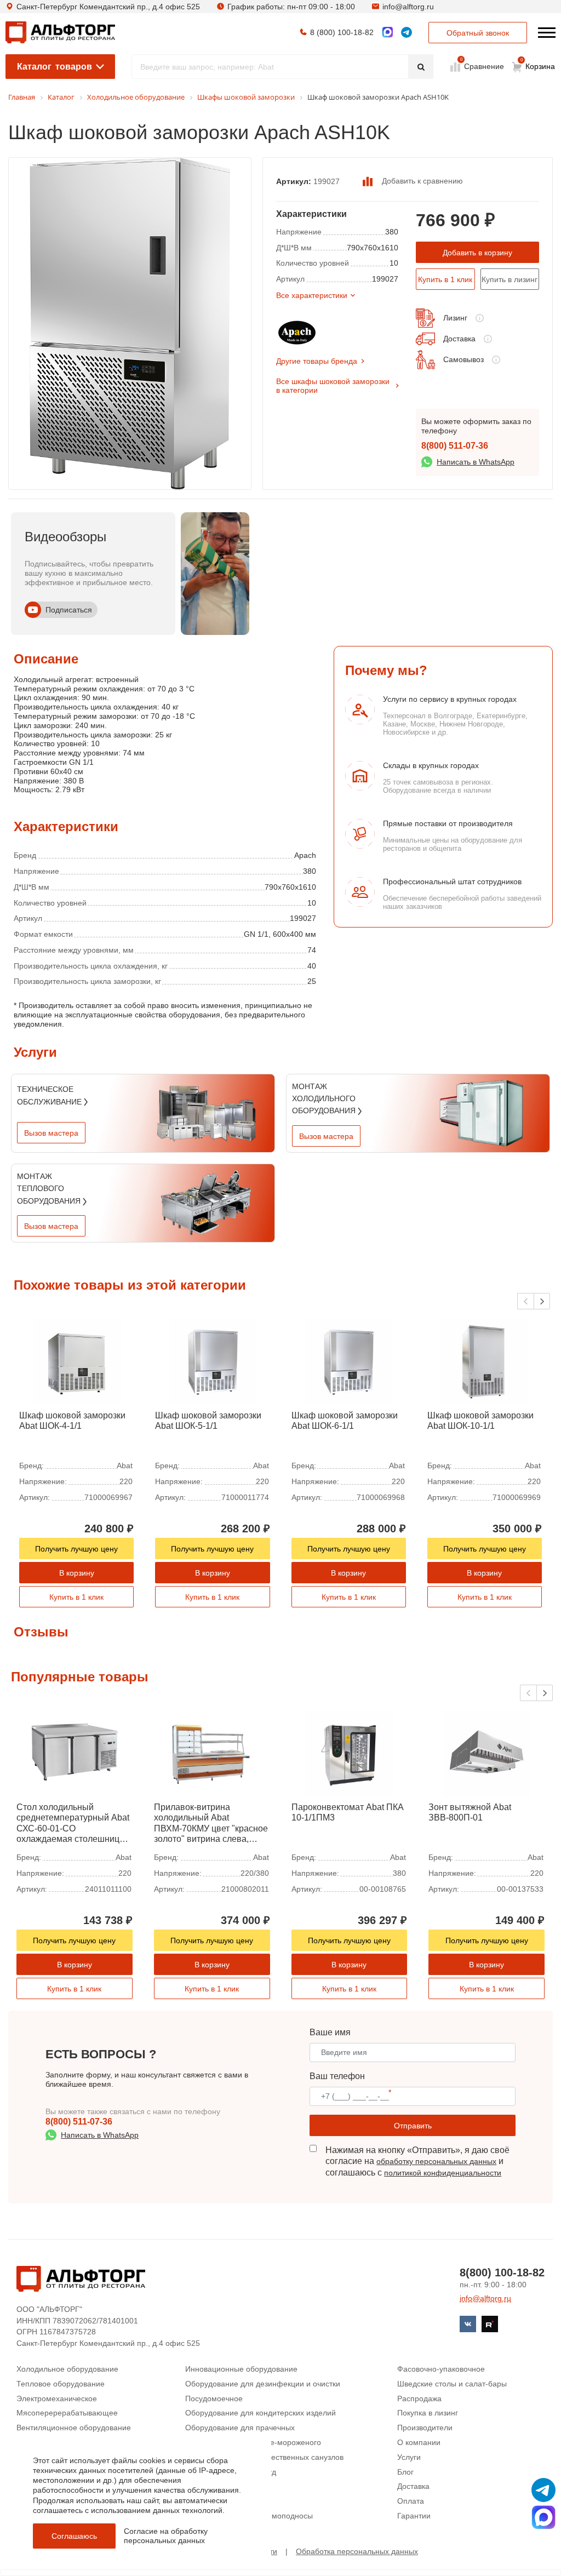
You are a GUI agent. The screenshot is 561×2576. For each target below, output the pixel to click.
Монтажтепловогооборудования (50, 1189)
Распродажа (419, 2398)
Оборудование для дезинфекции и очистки (263, 2384)
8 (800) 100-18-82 (342, 32)
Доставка (459, 339)
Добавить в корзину (477, 253)
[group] (215, 574)
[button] (542, 1301)
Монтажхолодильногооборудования (325, 1099)
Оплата (411, 2501)
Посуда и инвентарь (221, 2486)
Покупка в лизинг (428, 2413)
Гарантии (414, 2516)
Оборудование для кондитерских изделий (261, 2413)
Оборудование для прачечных (240, 2428)
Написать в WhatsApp (476, 462)
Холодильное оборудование (67, 2369)
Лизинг (455, 318)
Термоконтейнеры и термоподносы (249, 2516)
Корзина (538, 64)
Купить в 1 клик (445, 279)
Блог (405, 2472)
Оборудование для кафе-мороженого (253, 2442)
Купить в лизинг (510, 279)
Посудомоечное (214, 2398)
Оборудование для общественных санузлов (264, 2457)
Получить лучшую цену (76, 1549)
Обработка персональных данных (357, 2551)
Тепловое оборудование (61, 2384)
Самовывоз (463, 359)
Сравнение (483, 66)
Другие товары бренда (317, 361)
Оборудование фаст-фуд (231, 2472)
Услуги (409, 2457)
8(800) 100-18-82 (502, 2272)
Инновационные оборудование (241, 2369)
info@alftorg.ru (408, 7)
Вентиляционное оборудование (74, 2428)
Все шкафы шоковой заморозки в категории (333, 386)
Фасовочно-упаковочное (441, 2369)
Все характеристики (312, 295)
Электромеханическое (57, 2398)
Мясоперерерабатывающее (67, 2413)
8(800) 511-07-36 (455, 446)
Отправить (413, 2126)
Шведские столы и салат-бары (452, 2384)
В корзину (77, 1573)
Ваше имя (330, 2032)
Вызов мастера (51, 1133)
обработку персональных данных (436, 2161)
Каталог (55, 67)
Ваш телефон (337, 2076)
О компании (419, 2442)
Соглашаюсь (74, 2536)
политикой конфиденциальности (443, 2173)
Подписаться (69, 610)
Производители (425, 2428)
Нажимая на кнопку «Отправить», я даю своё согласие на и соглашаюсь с (417, 2162)
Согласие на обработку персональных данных (166, 2536)
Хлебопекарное (213, 2501)
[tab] (14, 760)
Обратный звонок (478, 33)
